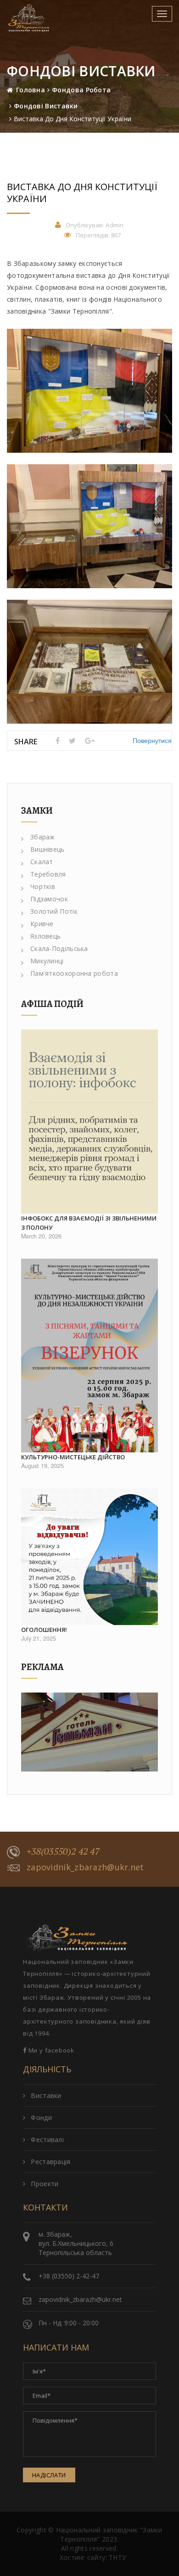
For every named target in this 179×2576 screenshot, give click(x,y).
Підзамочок (49, 899)
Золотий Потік (54, 911)
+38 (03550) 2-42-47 (69, 2276)
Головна (31, 90)
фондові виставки (46, 106)
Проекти (45, 2184)
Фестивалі (47, 2140)
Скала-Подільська (59, 948)
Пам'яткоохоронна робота (74, 973)
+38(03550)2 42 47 (63, 1851)
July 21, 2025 (39, 1638)
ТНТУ (117, 2557)
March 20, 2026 (41, 1236)
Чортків (43, 886)
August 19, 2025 (42, 1466)
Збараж (43, 837)
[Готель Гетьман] (89, 1732)
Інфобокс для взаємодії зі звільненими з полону (89, 1223)
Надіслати (49, 2475)
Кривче (42, 924)
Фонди (41, 2118)
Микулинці (47, 961)
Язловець (45, 936)
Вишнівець (48, 849)
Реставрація (50, 2162)
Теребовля (48, 874)
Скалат (42, 862)
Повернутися (152, 740)
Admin (115, 225)
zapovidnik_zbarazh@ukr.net (85, 1867)
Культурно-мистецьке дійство (73, 1457)
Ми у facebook (50, 2050)
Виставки (46, 2095)
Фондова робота (81, 90)
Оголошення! (44, 1630)
